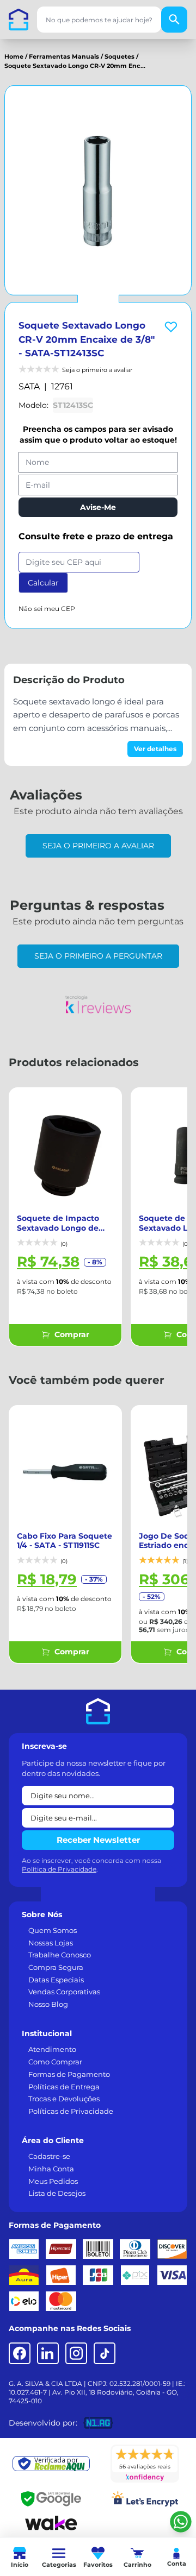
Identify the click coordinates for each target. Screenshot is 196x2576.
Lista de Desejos (57, 2193)
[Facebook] (20, 2353)
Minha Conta (51, 2169)
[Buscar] (174, 20)
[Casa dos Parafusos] (19, 20)
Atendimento (52, 2049)
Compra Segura (56, 1967)
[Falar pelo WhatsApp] (181, 2522)
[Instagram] (76, 2353)
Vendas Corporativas (64, 1992)
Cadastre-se (49, 2156)
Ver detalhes (155, 749)
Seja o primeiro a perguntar (98, 956)
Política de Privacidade (59, 1869)
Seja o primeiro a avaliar (98, 846)
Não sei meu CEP (47, 609)
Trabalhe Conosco (60, 1955)
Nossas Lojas (51, 1943)
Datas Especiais (56, 1980)
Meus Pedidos (53, 2181)
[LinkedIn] (48, 2353)
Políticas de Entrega (64, 2087)
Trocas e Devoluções (64, 2099)
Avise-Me (98, 507)
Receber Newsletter (98, 1840)
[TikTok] (105, 2353)
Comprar (72, 1334)
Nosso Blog (48, 2004)
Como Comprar (55, 2062)
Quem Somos (53, 1930)
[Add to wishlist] (171, 327)
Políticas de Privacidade (71, 2111)
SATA (29, 386)
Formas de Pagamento (69, 2074)
